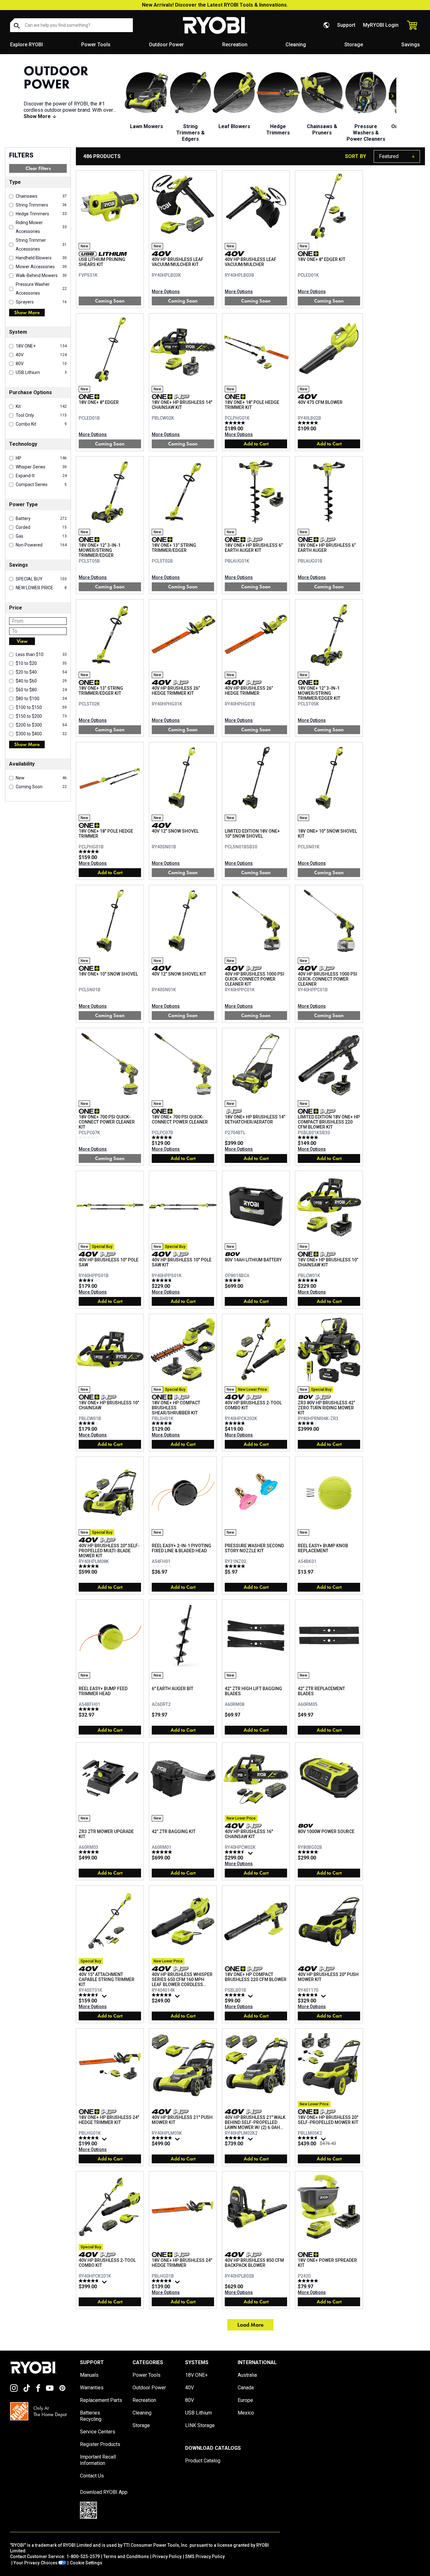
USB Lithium (198, 2413)
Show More (27, 312)
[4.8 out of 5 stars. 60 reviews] (90, 2138)
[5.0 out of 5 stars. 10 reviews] (163, 1137)
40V (190, 2388)
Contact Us (92, 2476)
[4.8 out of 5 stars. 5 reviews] (236, 1423)
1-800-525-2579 (83, 2556)
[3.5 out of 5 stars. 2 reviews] (90, 1280)
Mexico (246, 2413)
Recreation (235, 45)
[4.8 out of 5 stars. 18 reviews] (309, 1280)
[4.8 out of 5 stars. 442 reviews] (236, 1995)
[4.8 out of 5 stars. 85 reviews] (163, 2281)
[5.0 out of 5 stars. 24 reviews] (163, 1423)
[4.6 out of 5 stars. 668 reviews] (90, 1995)
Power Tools (96, 45)
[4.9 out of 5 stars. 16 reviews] (90, 1566)
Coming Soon (110, 301)
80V (190, 2400)
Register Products (100, 2444)
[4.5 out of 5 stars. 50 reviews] (236, 1852)
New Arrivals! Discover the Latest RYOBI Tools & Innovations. (215, 5)
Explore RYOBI (26, 45)
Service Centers (98, 2432)
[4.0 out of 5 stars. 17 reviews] (309, 1423)
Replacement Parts (101, 2400)
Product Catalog (203, 2461)
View (22, 641)
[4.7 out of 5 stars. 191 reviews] (236, 2138)
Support (346, 25)
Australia (247, 2375)
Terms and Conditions (126, 2556)
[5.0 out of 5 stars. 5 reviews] (236, 1566)
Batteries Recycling (91, 2416)
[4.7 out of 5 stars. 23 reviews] (163, 1280)
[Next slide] (393, 96)
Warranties (92, 2388)
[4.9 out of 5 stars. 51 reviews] (163, 2138)
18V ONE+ (196, 2375)
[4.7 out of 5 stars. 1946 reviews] (309, 1995)
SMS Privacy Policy (205, 2556)
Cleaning (296, 45)
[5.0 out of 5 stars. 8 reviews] (309, 2281)
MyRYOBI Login (381, 25)
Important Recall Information (98, 2460)
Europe (245, 2400)
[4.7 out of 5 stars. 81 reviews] (90, 2281)
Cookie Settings (86, 2563)
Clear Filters (38, 168)
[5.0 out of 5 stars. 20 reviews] (236, 423)
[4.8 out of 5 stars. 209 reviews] (163, 1995)
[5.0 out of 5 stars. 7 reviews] (90, 1709)
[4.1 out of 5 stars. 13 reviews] (236, 1280)
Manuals (89, 2375)
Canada (246, 2388)
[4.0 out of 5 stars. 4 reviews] (90, 1423)
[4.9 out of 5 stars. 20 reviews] (309, 1852)
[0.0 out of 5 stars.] (90, 1137)
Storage (354, 45)
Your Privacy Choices (36, 2563)
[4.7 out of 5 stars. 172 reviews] (309, 2138)
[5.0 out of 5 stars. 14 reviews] (309, 423)
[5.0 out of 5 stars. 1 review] (90, 852)
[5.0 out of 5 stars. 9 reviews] (90, 1852)
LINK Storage (200, 2425)
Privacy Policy (167, 2556)
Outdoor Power (166, 45)
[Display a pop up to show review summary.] (251, 1855)
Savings (411, 45)
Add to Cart (256, 444)
